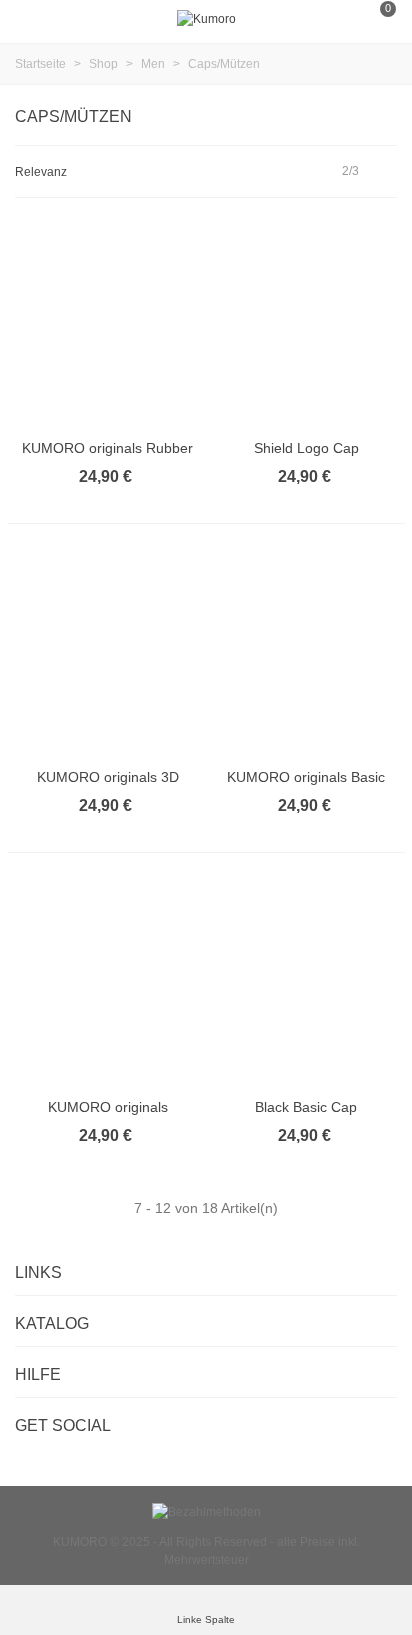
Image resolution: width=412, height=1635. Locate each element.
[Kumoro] (206, 19)
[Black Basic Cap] (307, 982)
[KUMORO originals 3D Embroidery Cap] (108, 653)
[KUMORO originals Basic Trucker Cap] (307, 653)
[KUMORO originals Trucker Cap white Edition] (108, 982)
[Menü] (34, 19)
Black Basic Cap (306, 1107)
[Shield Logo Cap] (307, 323)
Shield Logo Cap (306, 448)
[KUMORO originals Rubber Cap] (108, 323)
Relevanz (42, 172)
